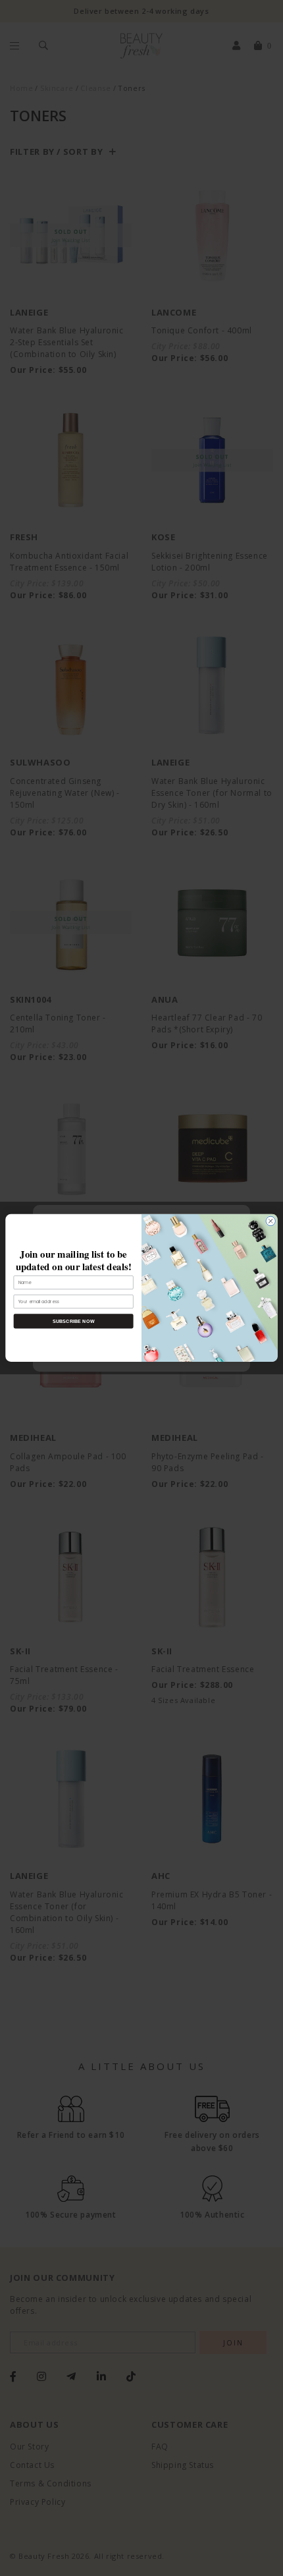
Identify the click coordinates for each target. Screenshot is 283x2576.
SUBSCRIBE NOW (74, 1321)
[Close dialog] (270, 1221)
